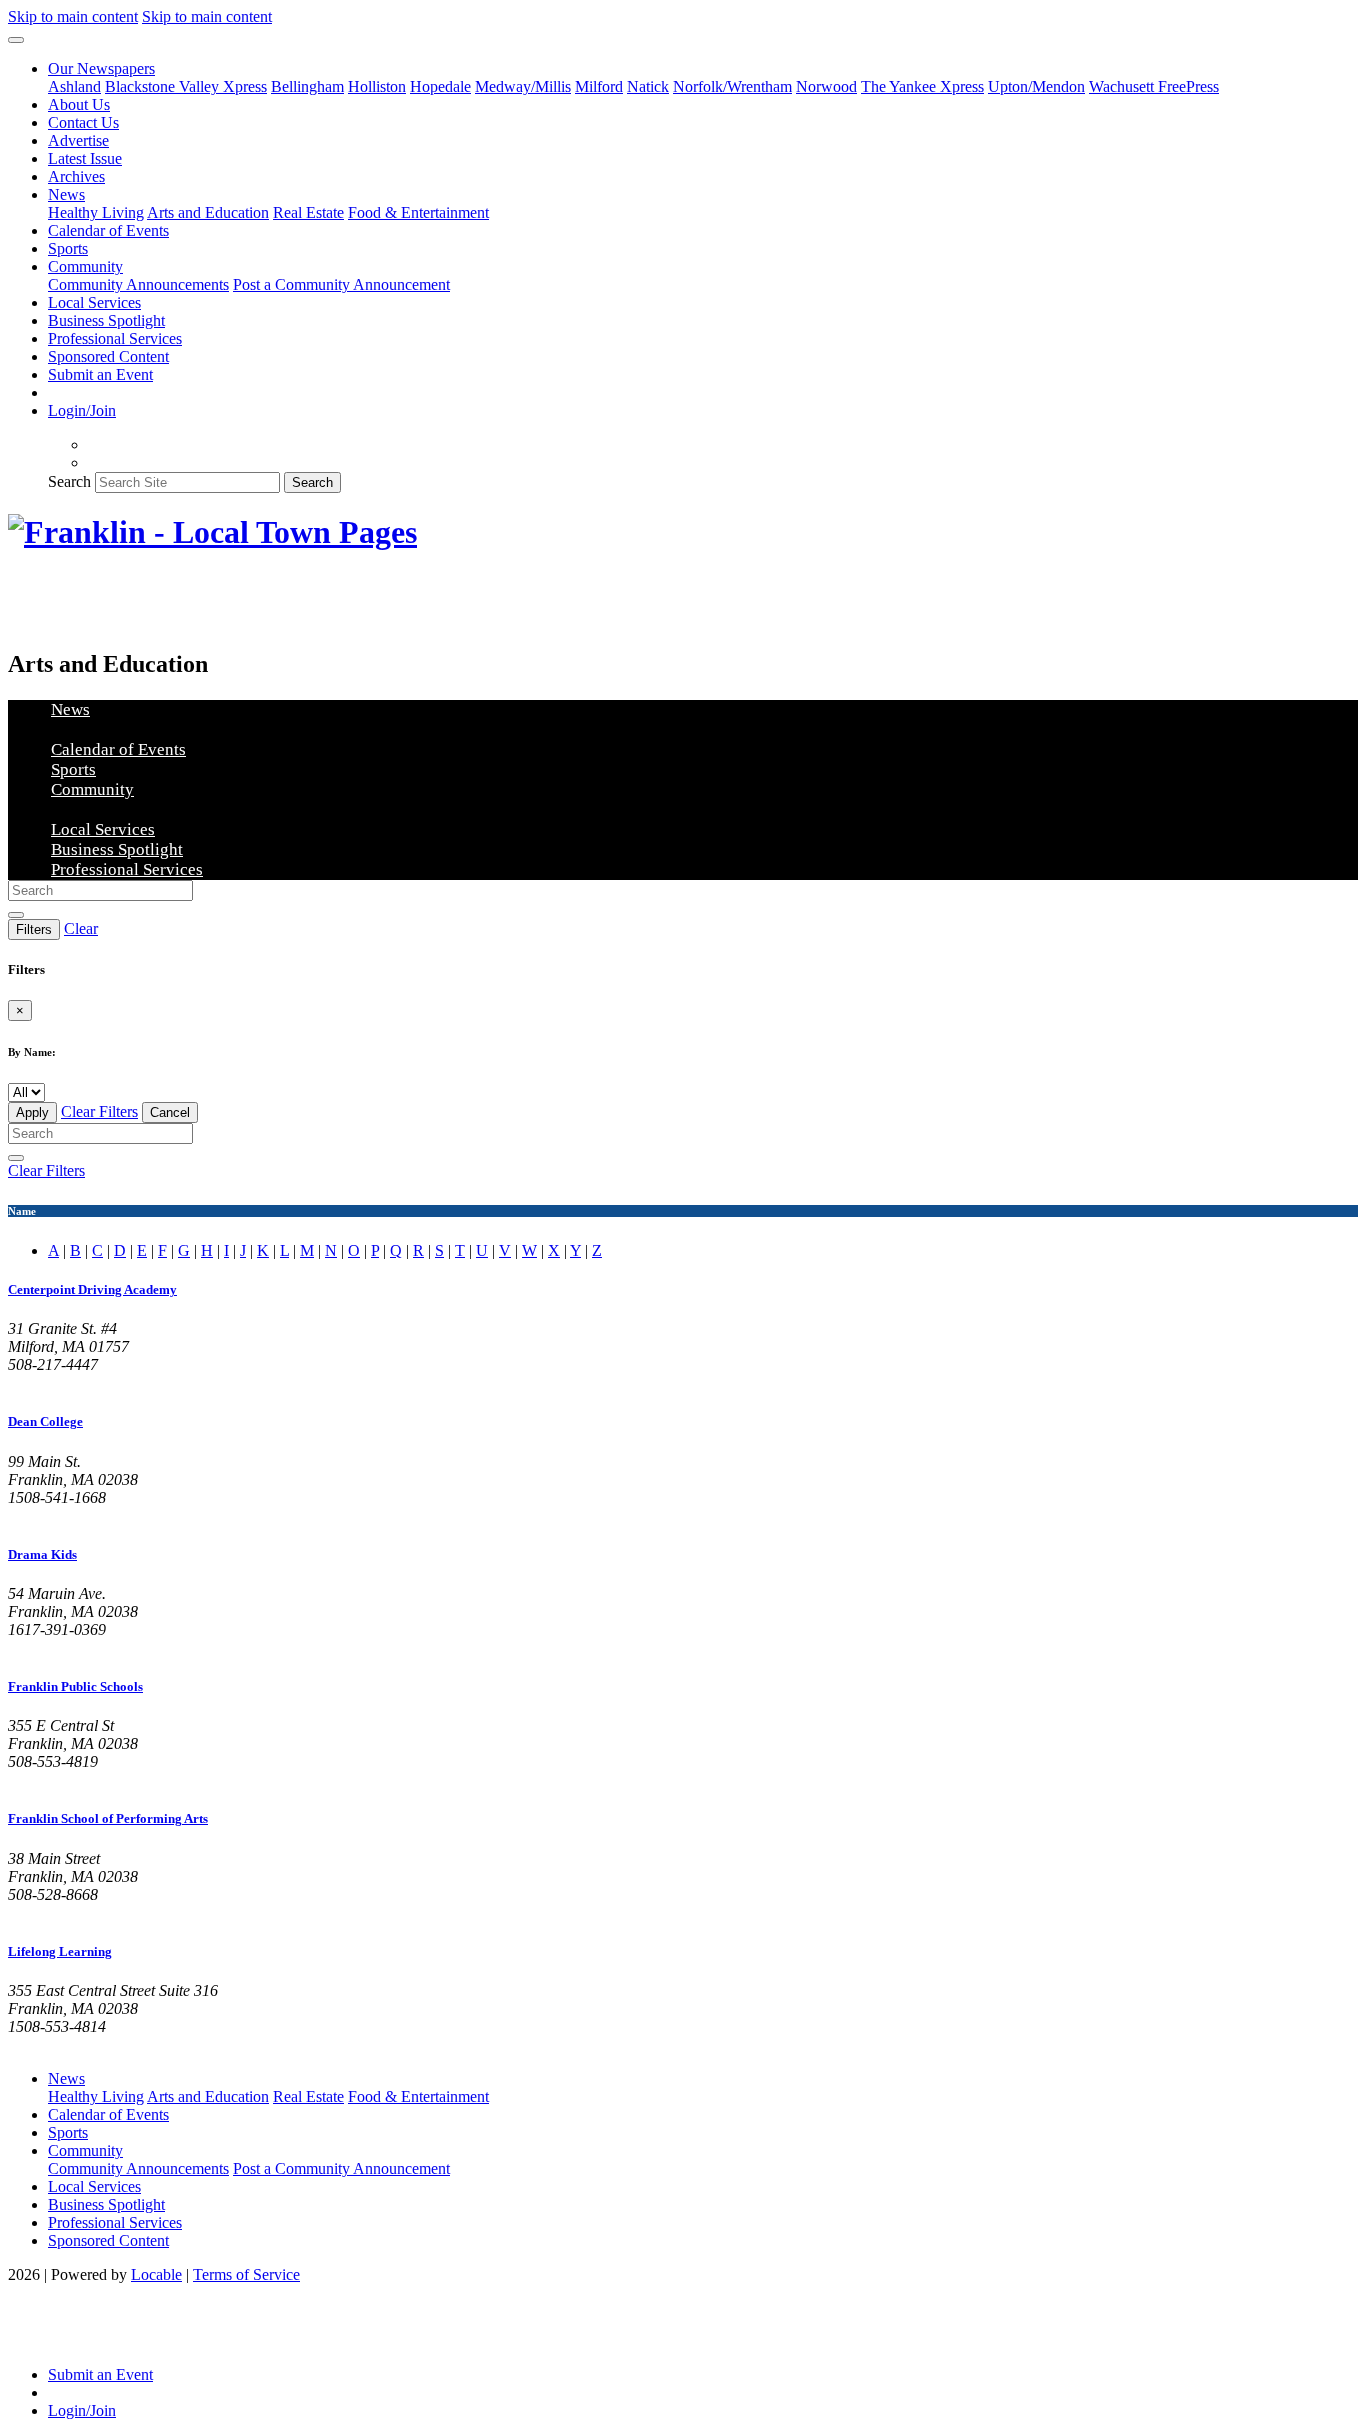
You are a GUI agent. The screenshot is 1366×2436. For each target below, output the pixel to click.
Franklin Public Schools (75, 1686)
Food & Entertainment (418, 212)
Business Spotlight (106, 320)
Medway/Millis (523, 86)
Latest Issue (85, 158)
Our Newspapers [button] (101, 68)
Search (69, 481)
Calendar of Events (108, 230)
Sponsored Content (108, 356)
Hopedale (440, 86)
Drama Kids (42, 1554)
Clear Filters (99, 1111)
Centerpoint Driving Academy (92, 1289)
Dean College (45, 1421)
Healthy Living (96, 212)
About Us (79, 104)
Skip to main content (73, 16)
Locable (156, 2274)
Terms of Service (246, 2274)
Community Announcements (138, 284)
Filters (34, 929)
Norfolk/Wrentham (732, 86)
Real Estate (308, 212)
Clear (81, 928)
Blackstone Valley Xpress (186, 86)
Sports (68, 248)
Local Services (94, 302)
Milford (599, 86)
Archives (76, 176)
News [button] (66, 194)
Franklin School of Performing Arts (108, 1818)
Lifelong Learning (60, 1951)
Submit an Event (100, 374)
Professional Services (115, 338)
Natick (648, 86)
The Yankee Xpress (922, 86)
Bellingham (307, 86)
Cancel (170, 1112)
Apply (32, 1112)
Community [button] (85, 266)
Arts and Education (208, 212)
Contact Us (83, 122)
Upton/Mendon (1036, 86)
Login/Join (82, 410)
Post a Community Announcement (341, 284)
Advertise (78, 140)
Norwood (826, 86)
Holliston (377, 86)
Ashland (74, 86)
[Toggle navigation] (16, 40)
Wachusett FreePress (1154, 86)
